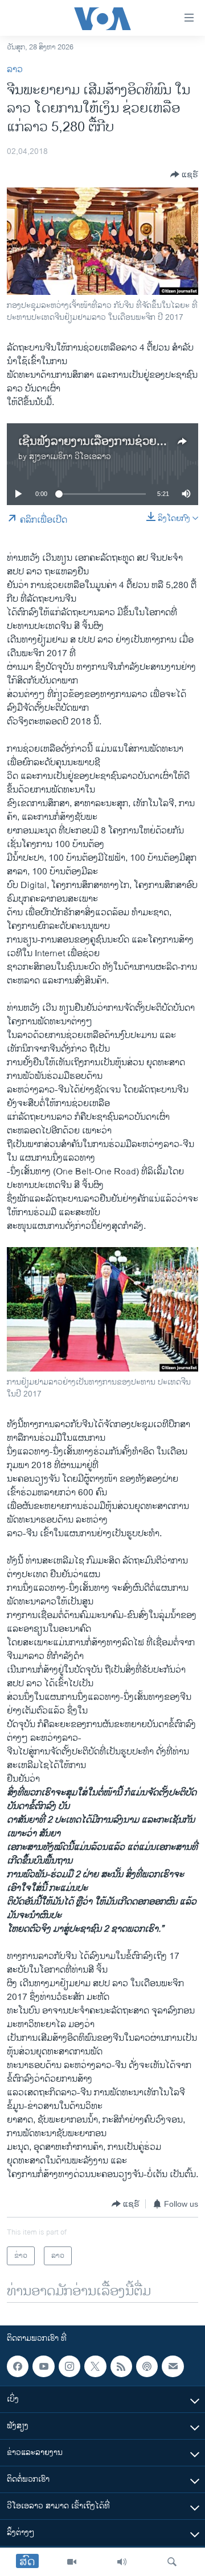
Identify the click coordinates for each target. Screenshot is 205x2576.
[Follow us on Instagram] (69, 2366)
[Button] (184, 174)
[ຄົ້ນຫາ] (172, 2562)
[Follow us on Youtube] (43, 2366)
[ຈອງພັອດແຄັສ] (173, 2366)
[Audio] (122, 2562)
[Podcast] (147, 2366)
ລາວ (15, 70)
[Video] (72, 2562)
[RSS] (121, 2366)
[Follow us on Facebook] (18, 2366)
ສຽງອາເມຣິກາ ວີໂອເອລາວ (70, 457)
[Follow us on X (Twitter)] (95, 2366)
